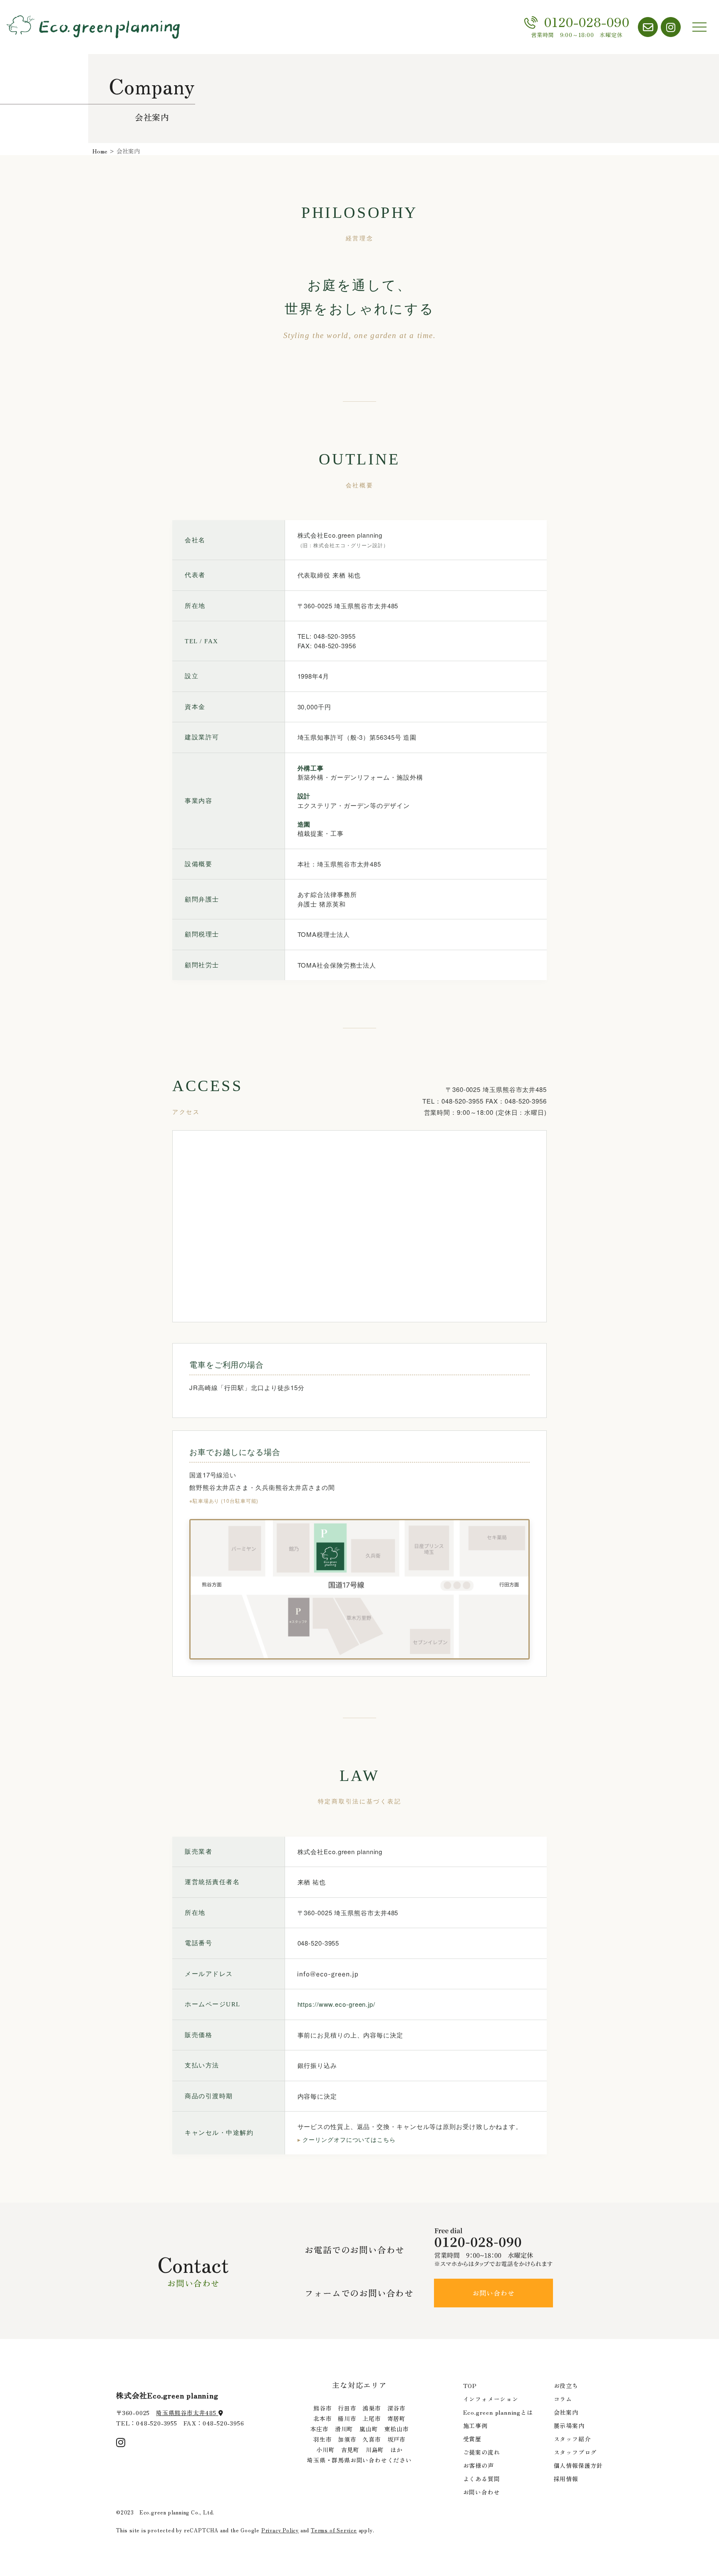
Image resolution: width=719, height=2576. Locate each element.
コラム (563, 2399)
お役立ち (566, 2386)
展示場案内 (569, 2425)
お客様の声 (479, 2465)
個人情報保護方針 (578, 2465)
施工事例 (475, 2425)
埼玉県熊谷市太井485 (187, 2413)
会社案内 (566, 2412)
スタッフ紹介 (572, 2439)
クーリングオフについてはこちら (347, 2140)
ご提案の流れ (482, 2452)
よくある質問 (482, 2479)
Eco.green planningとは (498, 2412)
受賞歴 (472, 2439)
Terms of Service (334, 2530)
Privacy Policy (280, 2530)
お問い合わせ (494, 2293)
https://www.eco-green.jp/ (337, 2004)
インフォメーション (491, 2399)
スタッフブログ (575, 2452)
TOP (470, 2386)
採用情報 (566, 2479)
